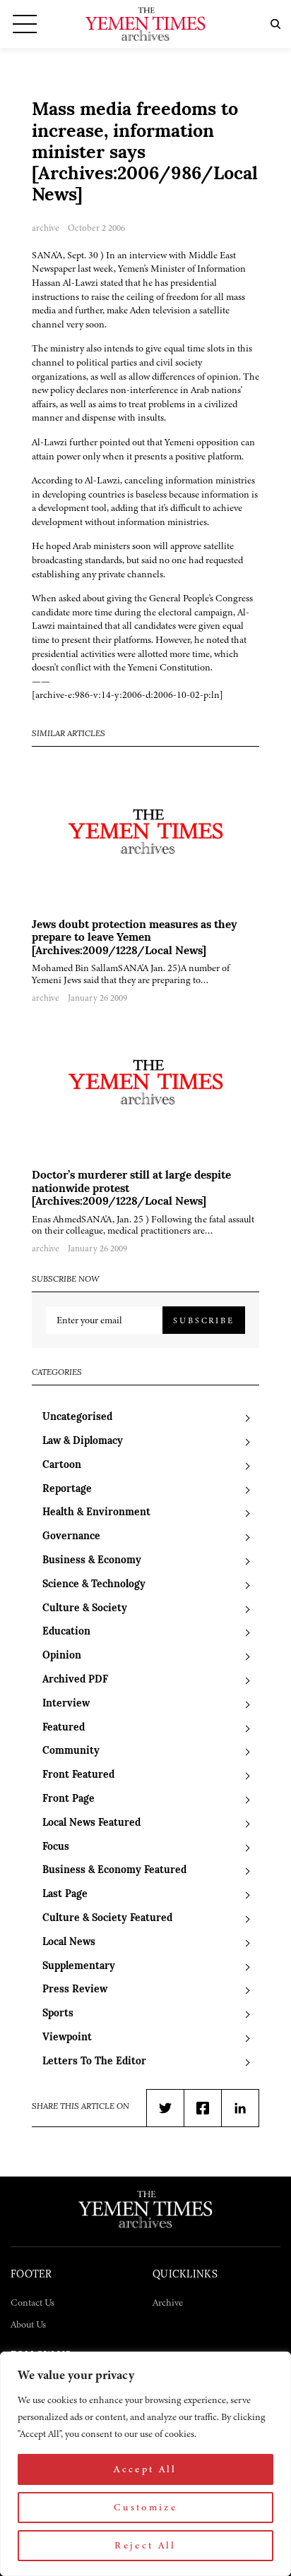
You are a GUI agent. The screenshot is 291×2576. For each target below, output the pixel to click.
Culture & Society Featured (107, 1919)
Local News (69, 1943)
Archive (168, 2303)
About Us (28, 2324)
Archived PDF (75, 1680)
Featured (64, 1728)
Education (66, 1632)
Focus (56, 1847)
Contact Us (32, 2303)
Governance (71, 1537)
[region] (145, 2464)
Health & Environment (96, 1513)
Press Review (75, 1990)
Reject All (145, 2545)
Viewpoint (67, 2038)
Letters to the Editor (94, 2062)
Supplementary (79, 1967)
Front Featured (78, 1775)
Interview (66, 1704)
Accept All (145, 2469)
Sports (58, 2014)
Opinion (62, 1656)
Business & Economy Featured (114, 1871)
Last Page (65, 1895)
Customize (145, 2507)
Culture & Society (85, 1609)
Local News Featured (91, 1823)
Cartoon (62, 1465)
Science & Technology (94, 1585)
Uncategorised (77, 1418)
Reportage (67, 1489)
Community (71, 1751)
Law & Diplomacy (83, 1442)
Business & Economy (92, 1561)
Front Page (69, 1799)
